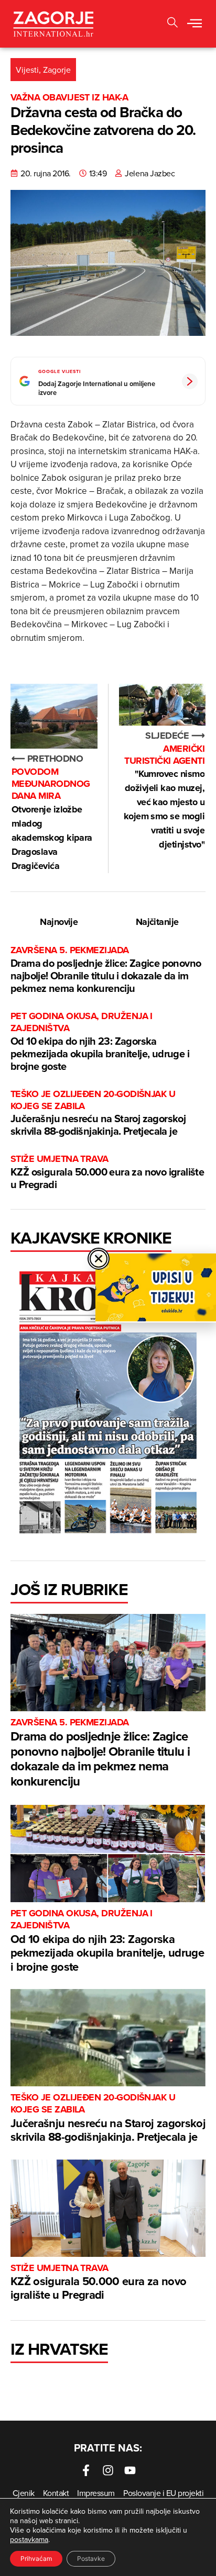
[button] (172, 24)
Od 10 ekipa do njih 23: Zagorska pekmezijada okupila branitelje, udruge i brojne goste (100, 1042)
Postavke (91, 2558)
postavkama (29, 2539)
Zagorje (57, 70)
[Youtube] (130, 2470)
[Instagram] (108, 2470)
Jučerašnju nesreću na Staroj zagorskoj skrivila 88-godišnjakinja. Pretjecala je (98, 1114)
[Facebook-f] (86, 2470)
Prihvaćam (36, 2558)
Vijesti (27, 70)
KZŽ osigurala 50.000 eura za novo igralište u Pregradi (107, 1172)
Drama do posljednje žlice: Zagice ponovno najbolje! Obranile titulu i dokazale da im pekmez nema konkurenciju (106, 970)
